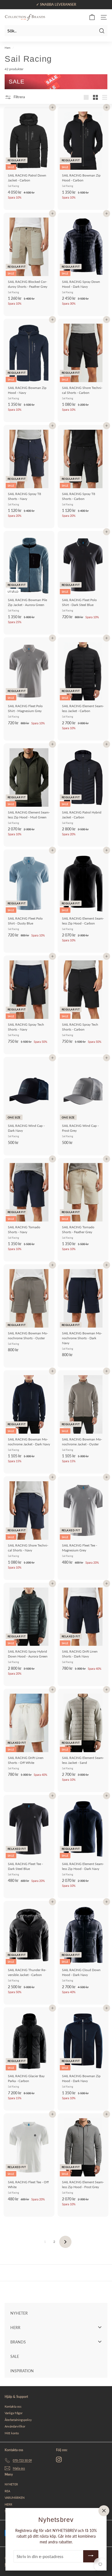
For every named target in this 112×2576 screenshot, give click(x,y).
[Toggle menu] (100, 2327)
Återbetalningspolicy (18, 2420)
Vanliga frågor (14, 2413)
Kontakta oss (13, 2406)
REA (7, 2491)
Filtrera (19, 97)
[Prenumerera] (91, 2556)
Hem (7, 48)
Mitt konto (12, 2433)
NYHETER (11, 2484)
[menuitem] (56, 2313)
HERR (8, 2504)
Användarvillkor (15, 2426)
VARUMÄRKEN (15, 2498)
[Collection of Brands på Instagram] (59, 2459)
